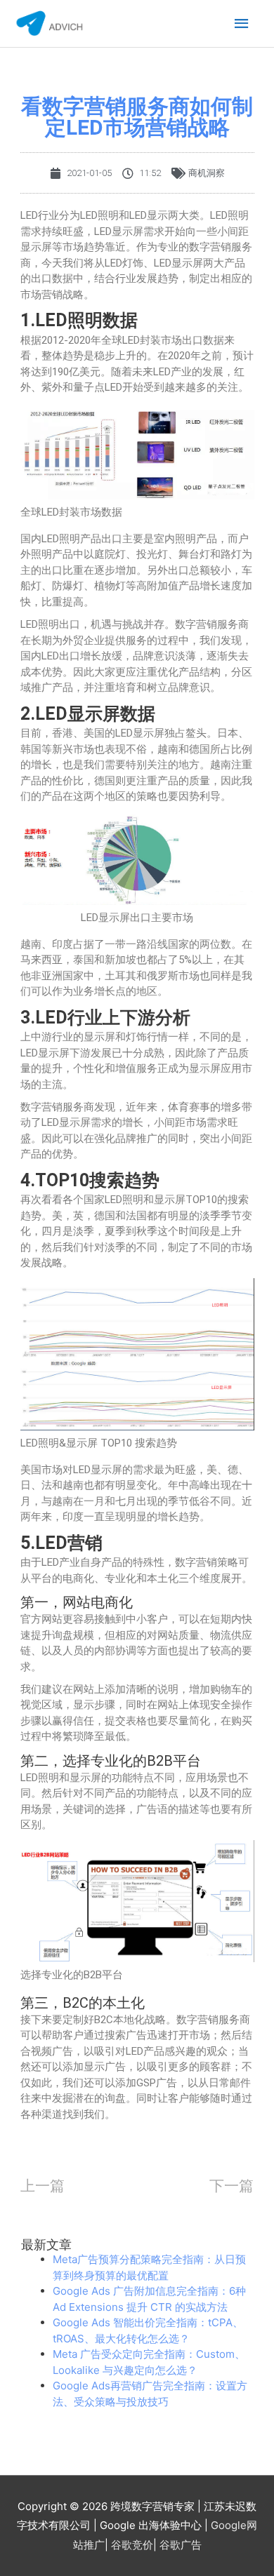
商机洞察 (207, 173)
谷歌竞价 (132, 2545)
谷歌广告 (181, 2545)
